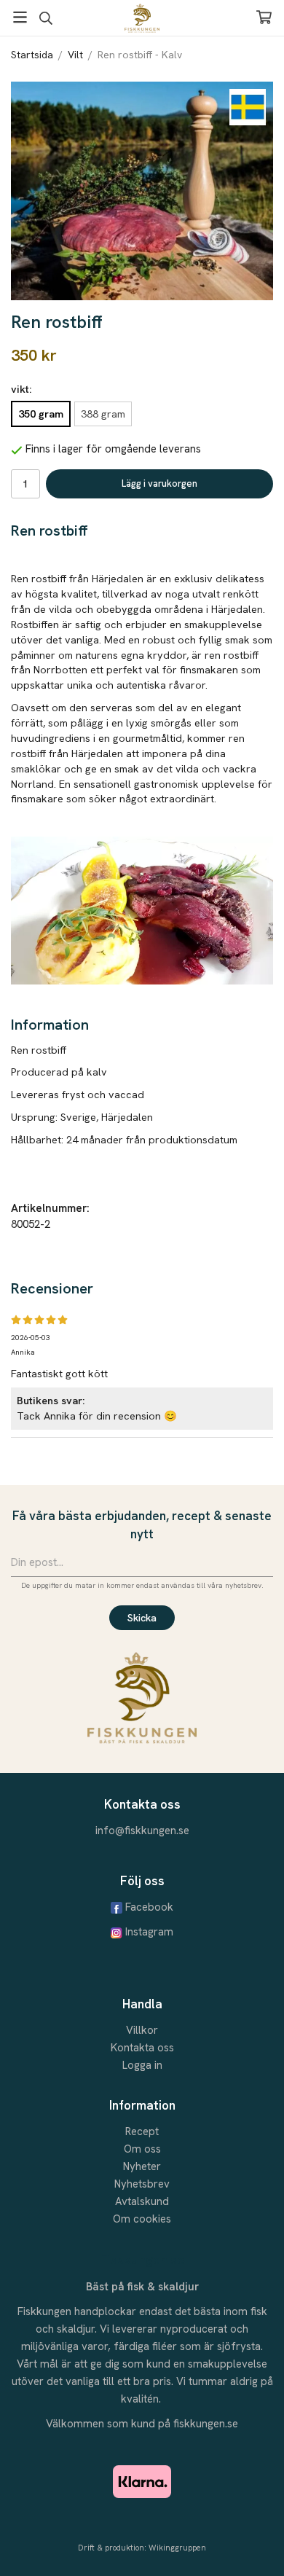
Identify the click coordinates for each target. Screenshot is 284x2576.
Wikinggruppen (177, 2548)
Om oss (142, 2149)
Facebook (149, 1907)
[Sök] (46, 18)
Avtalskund (142, 2201)
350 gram (41, 414)
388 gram (103, 414)
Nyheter (142, 2166)
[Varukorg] (264, 17)
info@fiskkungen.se (142, 1831)
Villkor (142, 2030)
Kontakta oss (142, 2048)
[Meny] (20, 17)
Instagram (149, 1932)
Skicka (142, 1618)
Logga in (142, 2065)
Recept (142, 2131)
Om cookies (142, 2219)
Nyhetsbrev (142, 2184)
